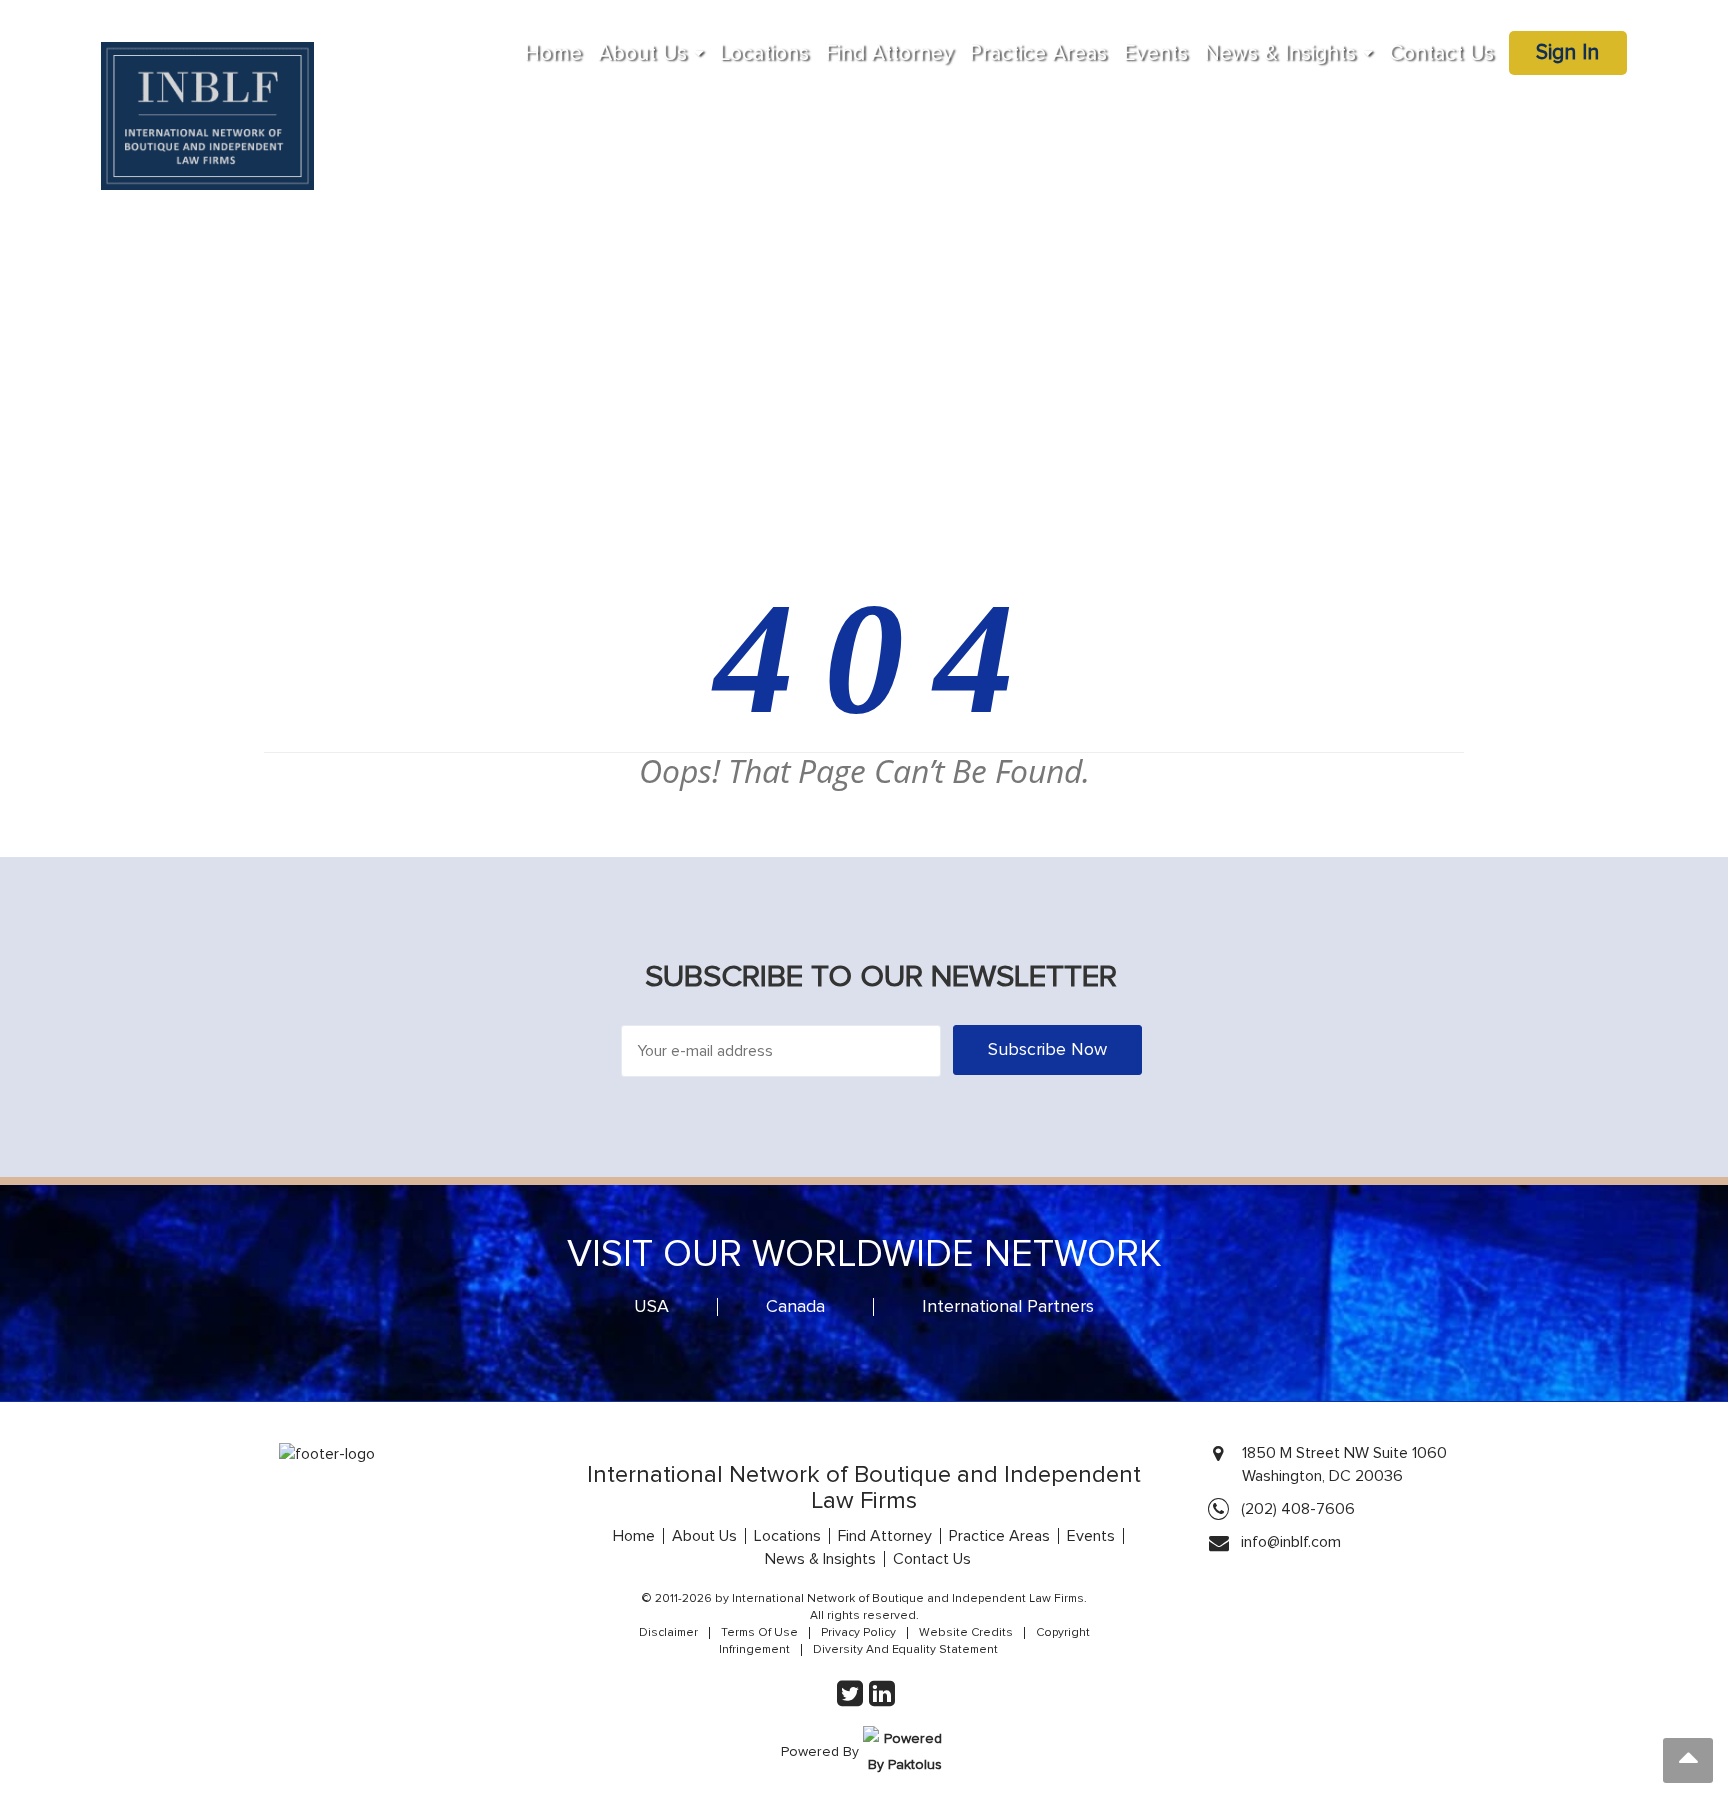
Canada (795, 1307)
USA (651, 1307)
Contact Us (1441, 54)
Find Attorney (889, 54)
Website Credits (966, 1633)
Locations (764, 54)
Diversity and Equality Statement (905, 1650)
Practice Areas (1038, 54)
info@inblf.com (1291, 1542)
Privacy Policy (858, 1633)
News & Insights (1280, 54)
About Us (642, 54)
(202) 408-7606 (1298, 1509)
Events (1155, 54)
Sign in (1567, 53)
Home (553, 54)
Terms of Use (759, 1633)
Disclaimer (668, 1633)
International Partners (1008, 1307)
